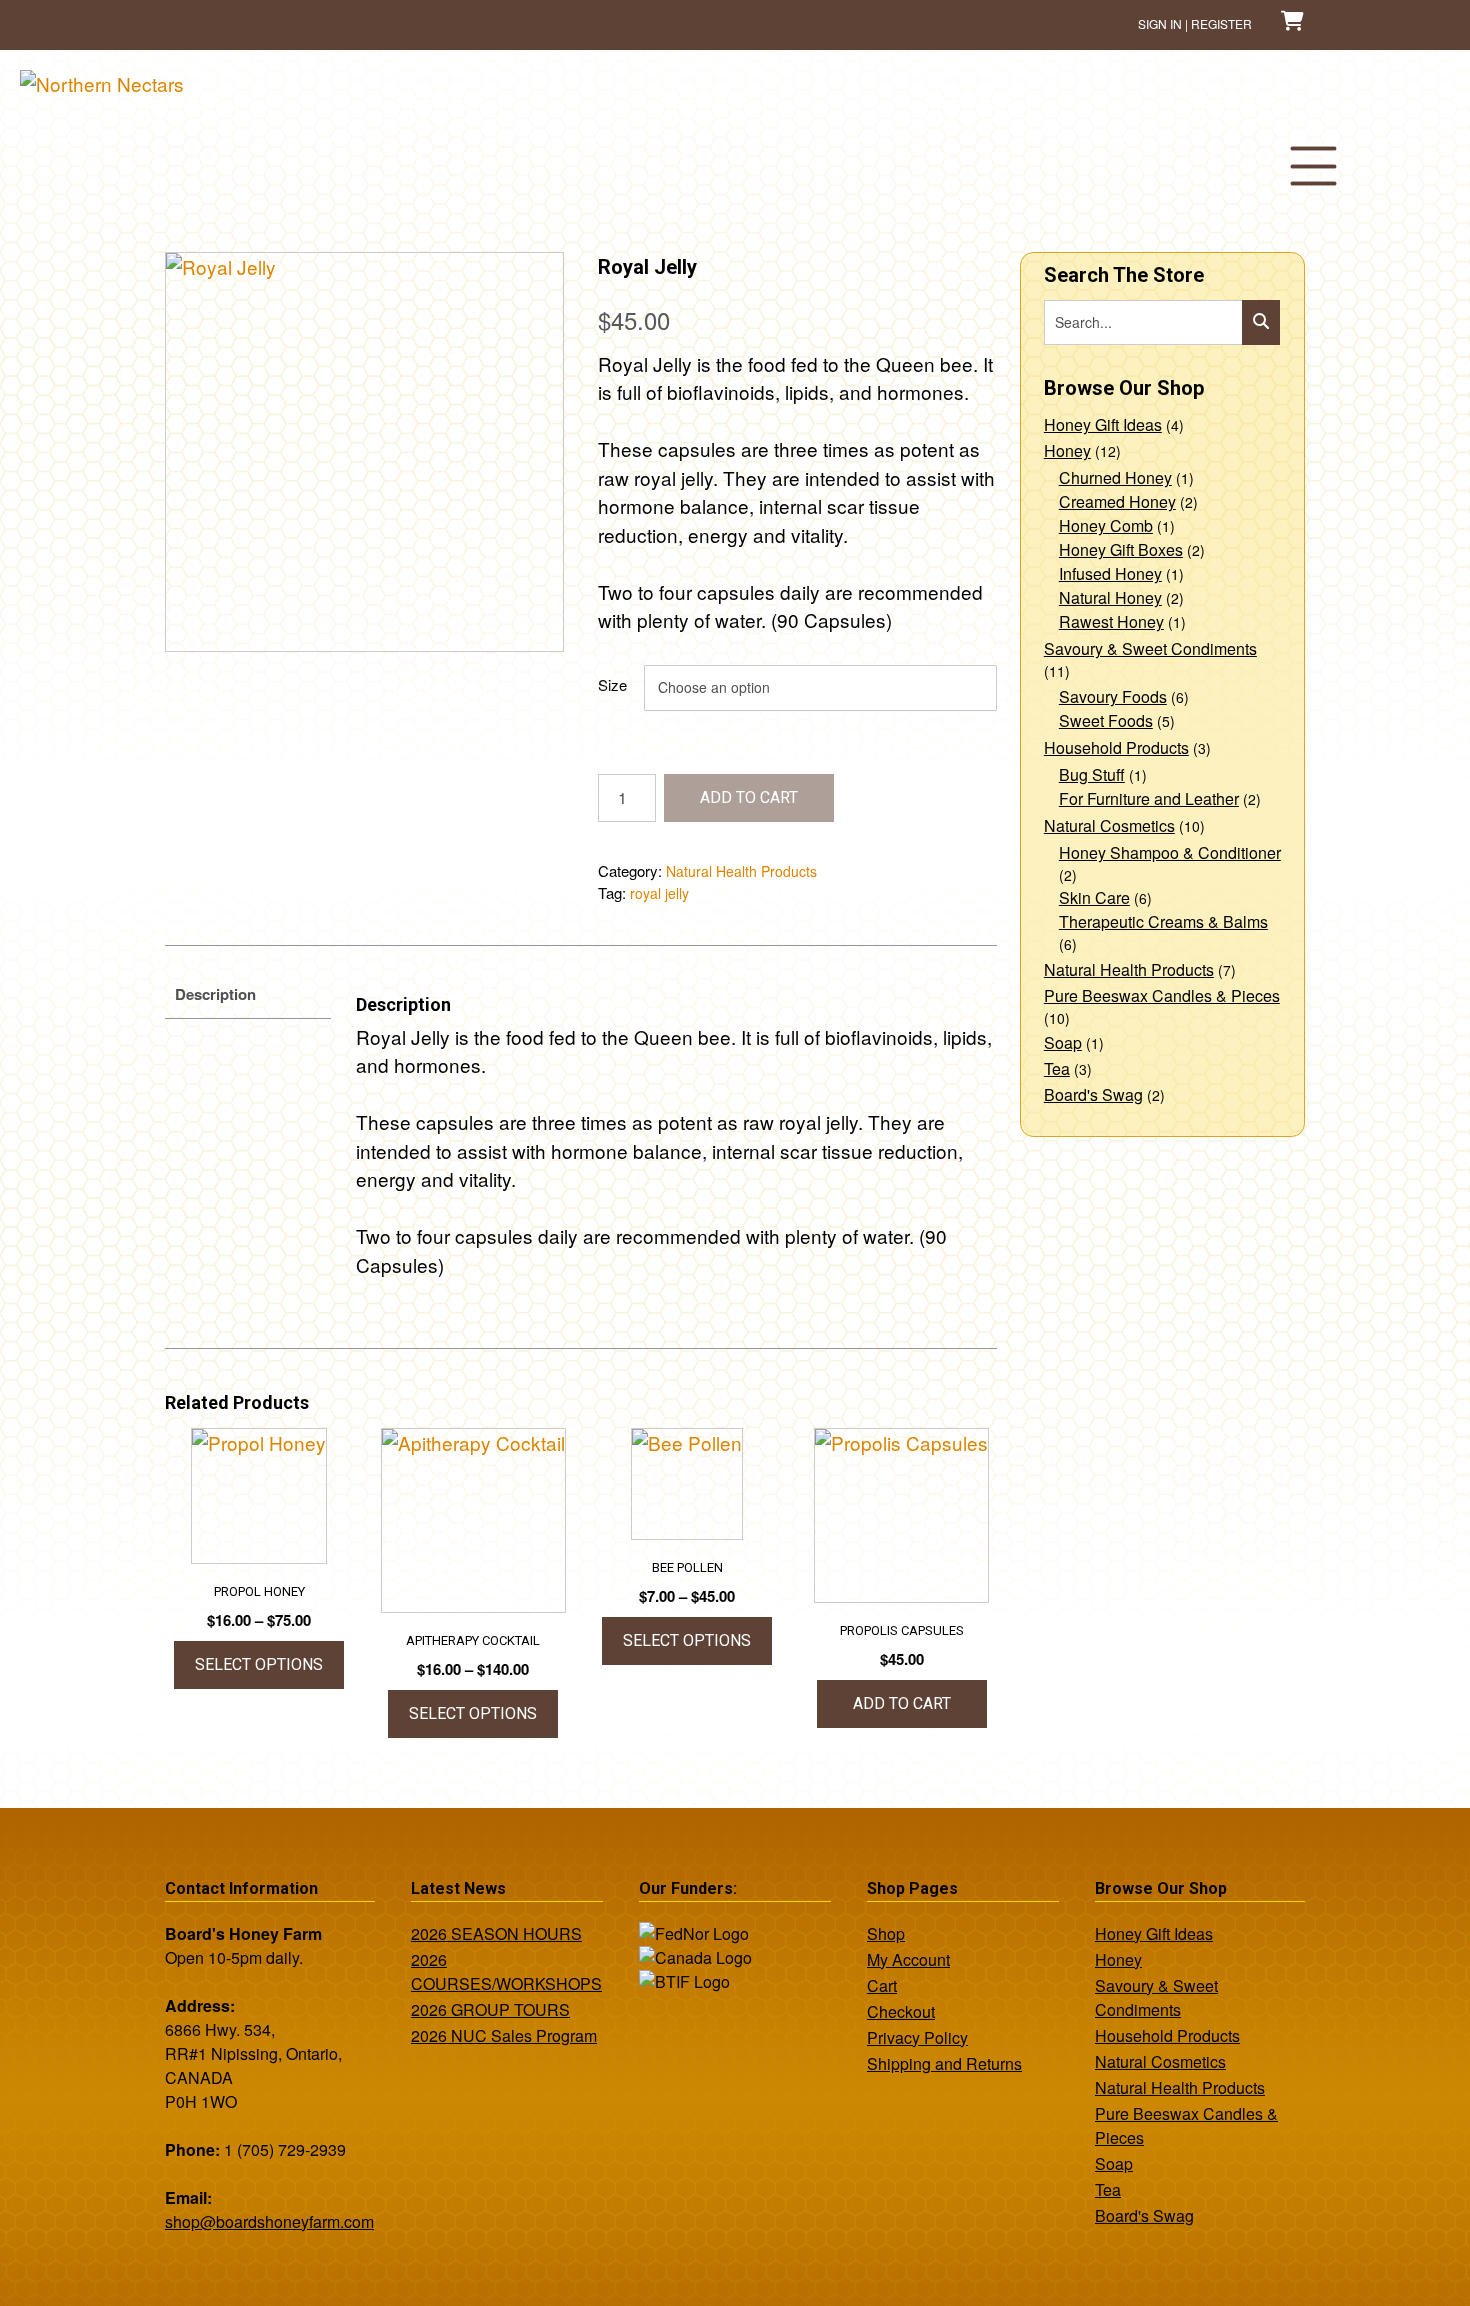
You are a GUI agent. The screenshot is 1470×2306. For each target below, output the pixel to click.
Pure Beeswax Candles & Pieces (1162, 995)
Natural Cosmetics (1109, 825)
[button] (1313, 166)
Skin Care (1094, 897)
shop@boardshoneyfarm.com (269, 2221)
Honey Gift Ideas (1103, 424)
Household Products (1116, 747)
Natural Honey (1110, 597)
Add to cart (749, 797)
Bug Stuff (1092, 774)
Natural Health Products (741, 871)
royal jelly (659, 893)
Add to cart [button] (902, 1703)
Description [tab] (215, 994)
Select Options (259, 1664)
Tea (1057, 1068)
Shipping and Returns (944, 2063)
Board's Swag (1093, 1094)
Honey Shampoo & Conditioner (1170, 852)
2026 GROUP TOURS (490, 2009)
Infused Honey (1110, 573)
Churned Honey (1115, 477)
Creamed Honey (1117, 501)
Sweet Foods (1106, 720)
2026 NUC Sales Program (504, 2035)
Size (612, 684)
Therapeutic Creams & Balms (1163, 921)
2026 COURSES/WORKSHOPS (506, 1971)
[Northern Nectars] (102, 83)
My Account (908, 1959)
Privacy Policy (917, 2037)
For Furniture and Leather (1149, 798)
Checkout (901, 2011)
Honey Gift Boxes (1121, 549)
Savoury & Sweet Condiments (1150, 648)
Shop (886, 1933)
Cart (882, 1985)
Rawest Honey (1111, 621)
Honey (1067, 450)
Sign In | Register (1195, 23)
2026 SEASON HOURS (496, 1933)
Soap (1063, 1042)
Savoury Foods (1113, 696)
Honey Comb (1106, 525)
